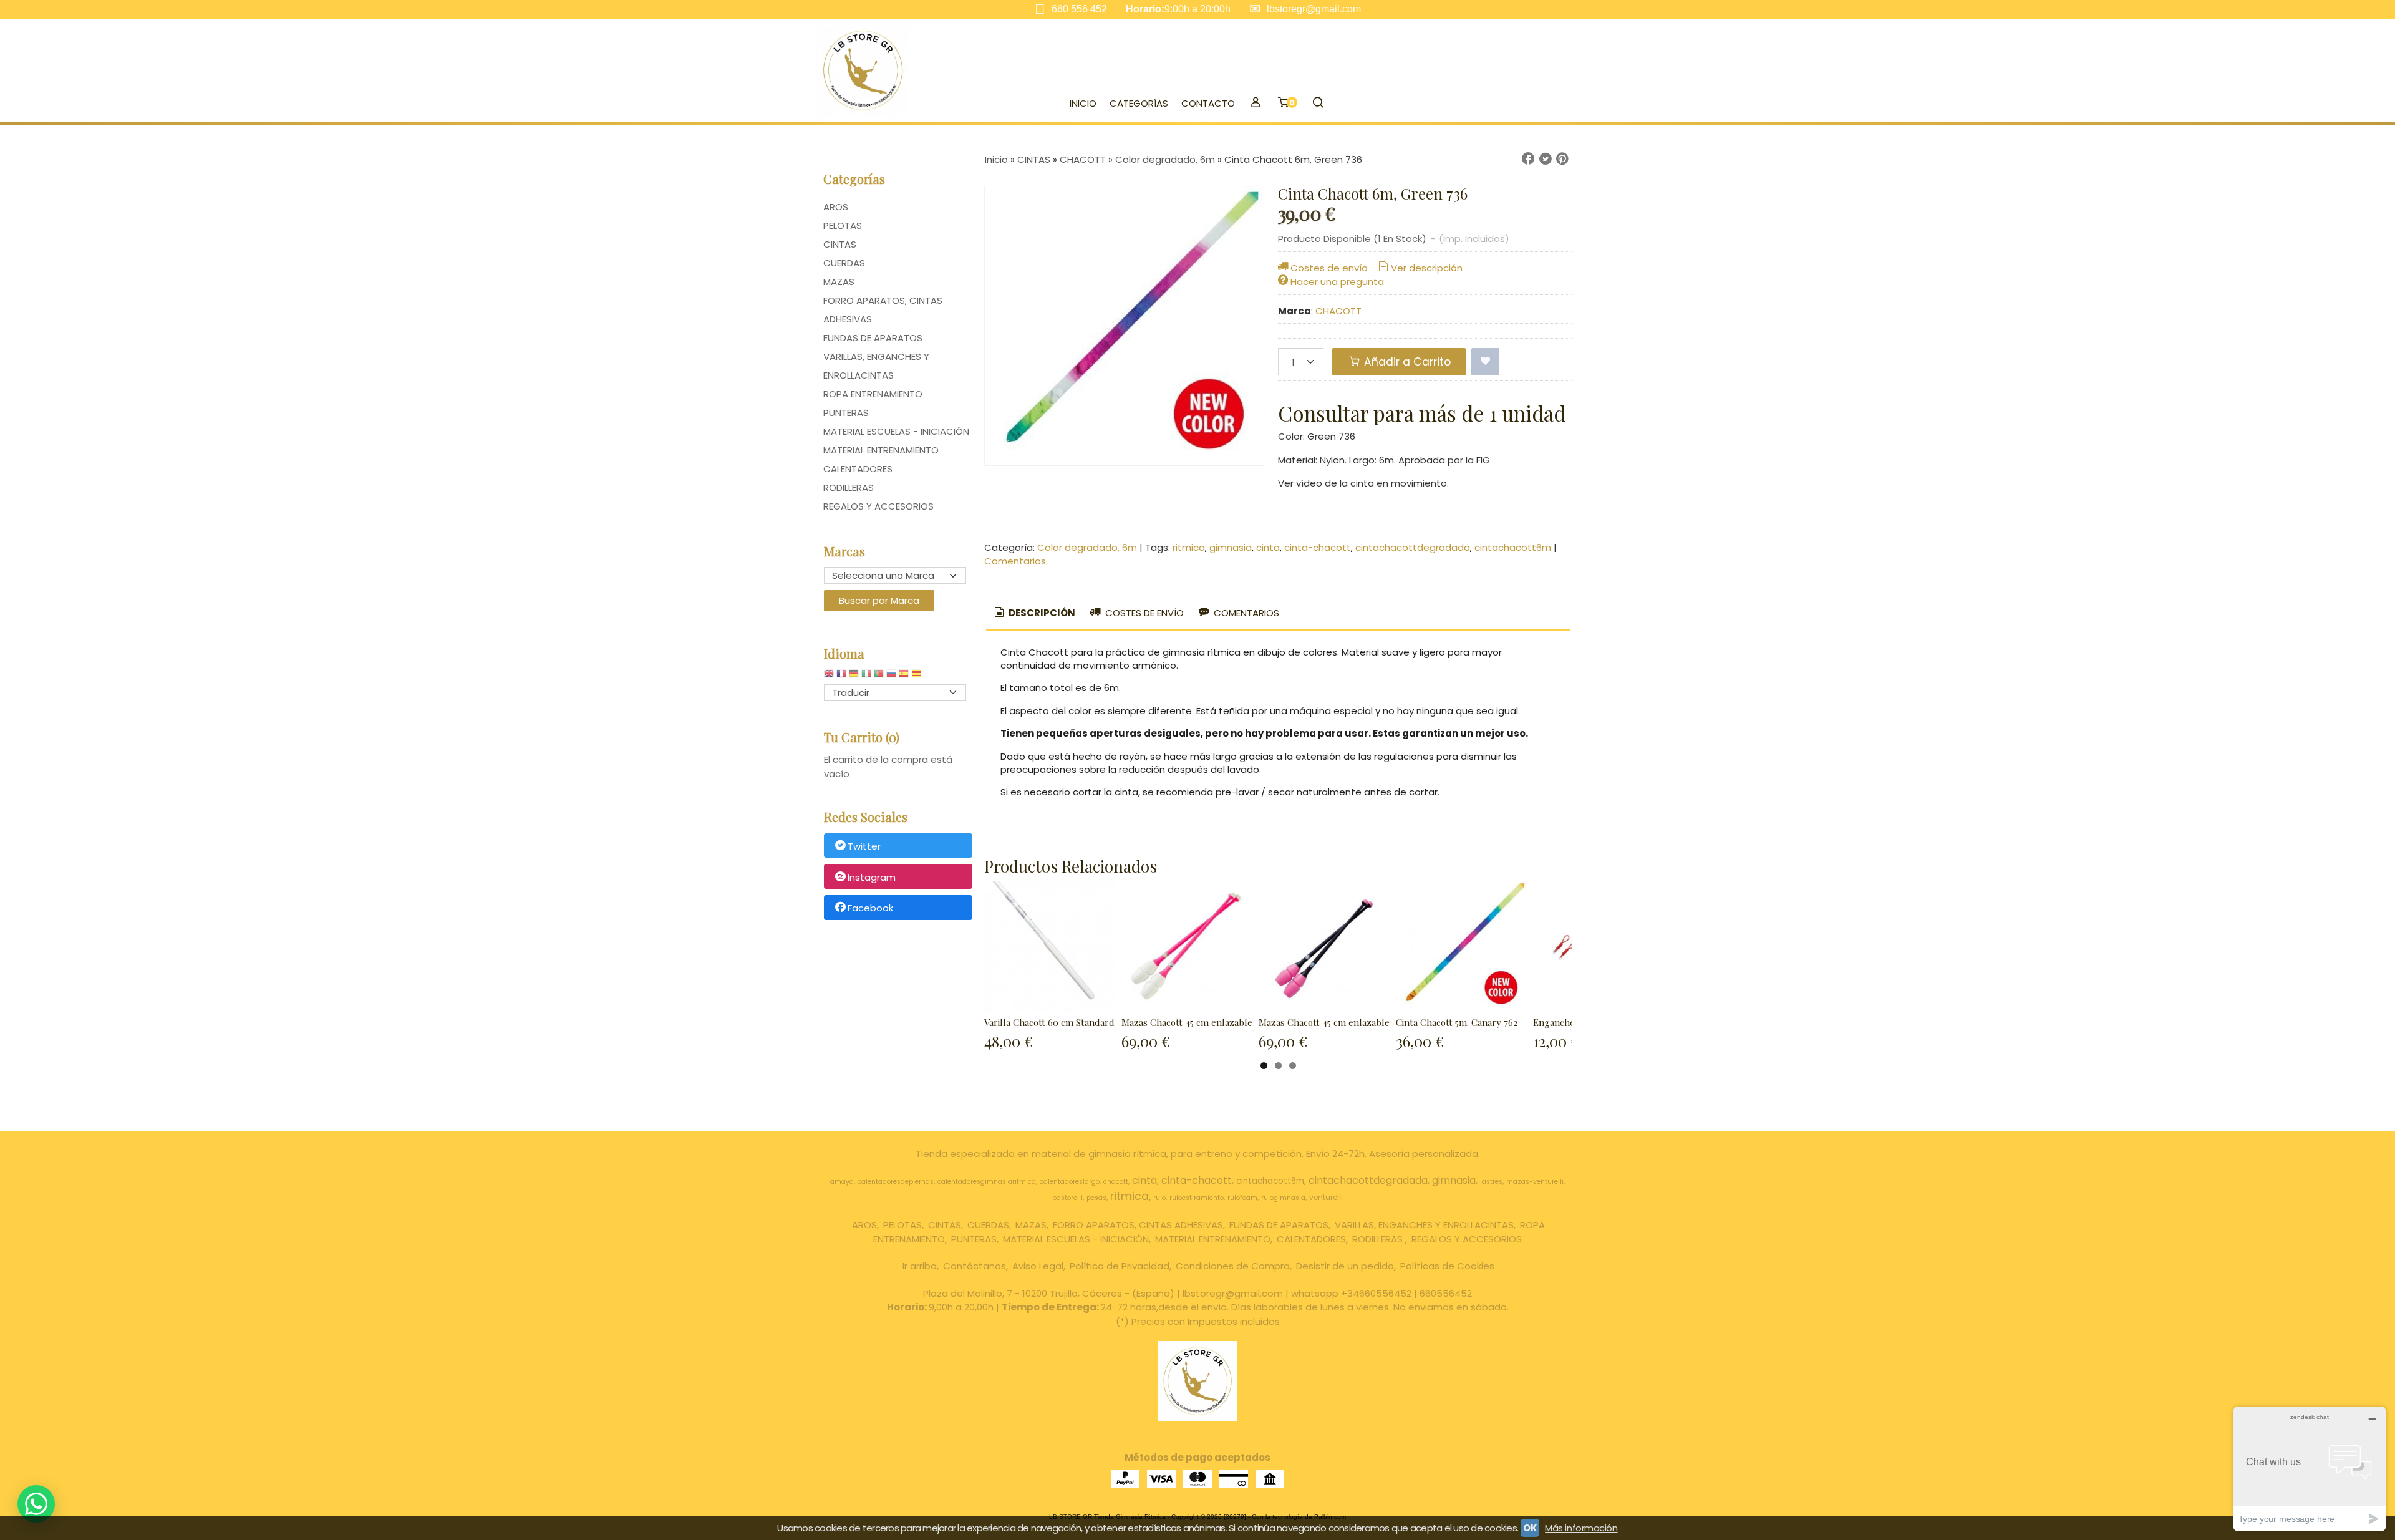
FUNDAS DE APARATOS (873, 338)
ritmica (1189, 547)
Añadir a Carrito (1406, 362)
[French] (841, 676)
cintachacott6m (1513, 547)
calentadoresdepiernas (896, 1182)
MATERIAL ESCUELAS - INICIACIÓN (896, 431)
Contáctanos (975, 1266)
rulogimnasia (1283, 1198)
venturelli (1326, 1197)
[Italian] (866, 676)
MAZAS (839, 282)
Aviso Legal (1038, 1266)
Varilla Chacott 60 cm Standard (1049, 1022)
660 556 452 (1079, 9)
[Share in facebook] (1528, 159)
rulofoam (1242, 1198)
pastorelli (1067, 1198)
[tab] (1034, 613)
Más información (1581, 1528)
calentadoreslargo (1070, 1182)
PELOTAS (843, 225)
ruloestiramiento (1197, 1198)
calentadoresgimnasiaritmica (987, 1182)
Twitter (864, 846)
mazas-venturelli (1535, 1182)
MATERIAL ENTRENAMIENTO (881, 450)
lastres (1491, 1182)
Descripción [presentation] (1041, 613)
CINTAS (840, 244)
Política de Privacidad (1120, 1266)
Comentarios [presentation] (1245, 613)
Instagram (872, 877)
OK (1530, 1528)
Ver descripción (1427, 268)
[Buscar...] (1318, 104)
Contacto (1208, 103)
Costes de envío (1329, 268)
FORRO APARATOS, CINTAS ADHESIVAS (883, 310)
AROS (836, 207)
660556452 (1446, 1293)
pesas (1096, 1198)
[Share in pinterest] (1562, 159)
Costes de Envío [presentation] (1143, 613)
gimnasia (1231, 547)
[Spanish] (904, 676)
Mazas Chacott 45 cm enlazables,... (1193, 1022)
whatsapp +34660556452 (1351, 1293)
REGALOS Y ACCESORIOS (878, 506)
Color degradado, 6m (1087, 547)
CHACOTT (1338, 311)
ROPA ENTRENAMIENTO (873, 394)
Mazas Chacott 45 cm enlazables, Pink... (1341, 1022)
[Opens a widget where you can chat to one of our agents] (2310, 1469)
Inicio (1083, 103)
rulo (1159, 1198)
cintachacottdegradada (1413, 547)
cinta (1268, 547)
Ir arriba (920, 1266)
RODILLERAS (849, 487)
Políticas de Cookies (1447, 1266)
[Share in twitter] (1546, 159)
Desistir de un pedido (1345, 1266)
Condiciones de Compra (1233, 1266)
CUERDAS (844, 263)
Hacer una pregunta (1337, 282)
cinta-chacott (1318, 547)
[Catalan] (917, 676)
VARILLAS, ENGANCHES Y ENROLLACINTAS (876, 366)
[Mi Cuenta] (1255, 104)
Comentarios (1015, 561)
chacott (1116, 1182)
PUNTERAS (846, 413)
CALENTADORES (858, 469)
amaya (842, 1182)
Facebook (870, 908)
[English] (829, 676)
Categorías (1139, 103)
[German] (854, 676)
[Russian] (891, 676)
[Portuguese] (879, 676)
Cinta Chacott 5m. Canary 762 (1457, 1022)
